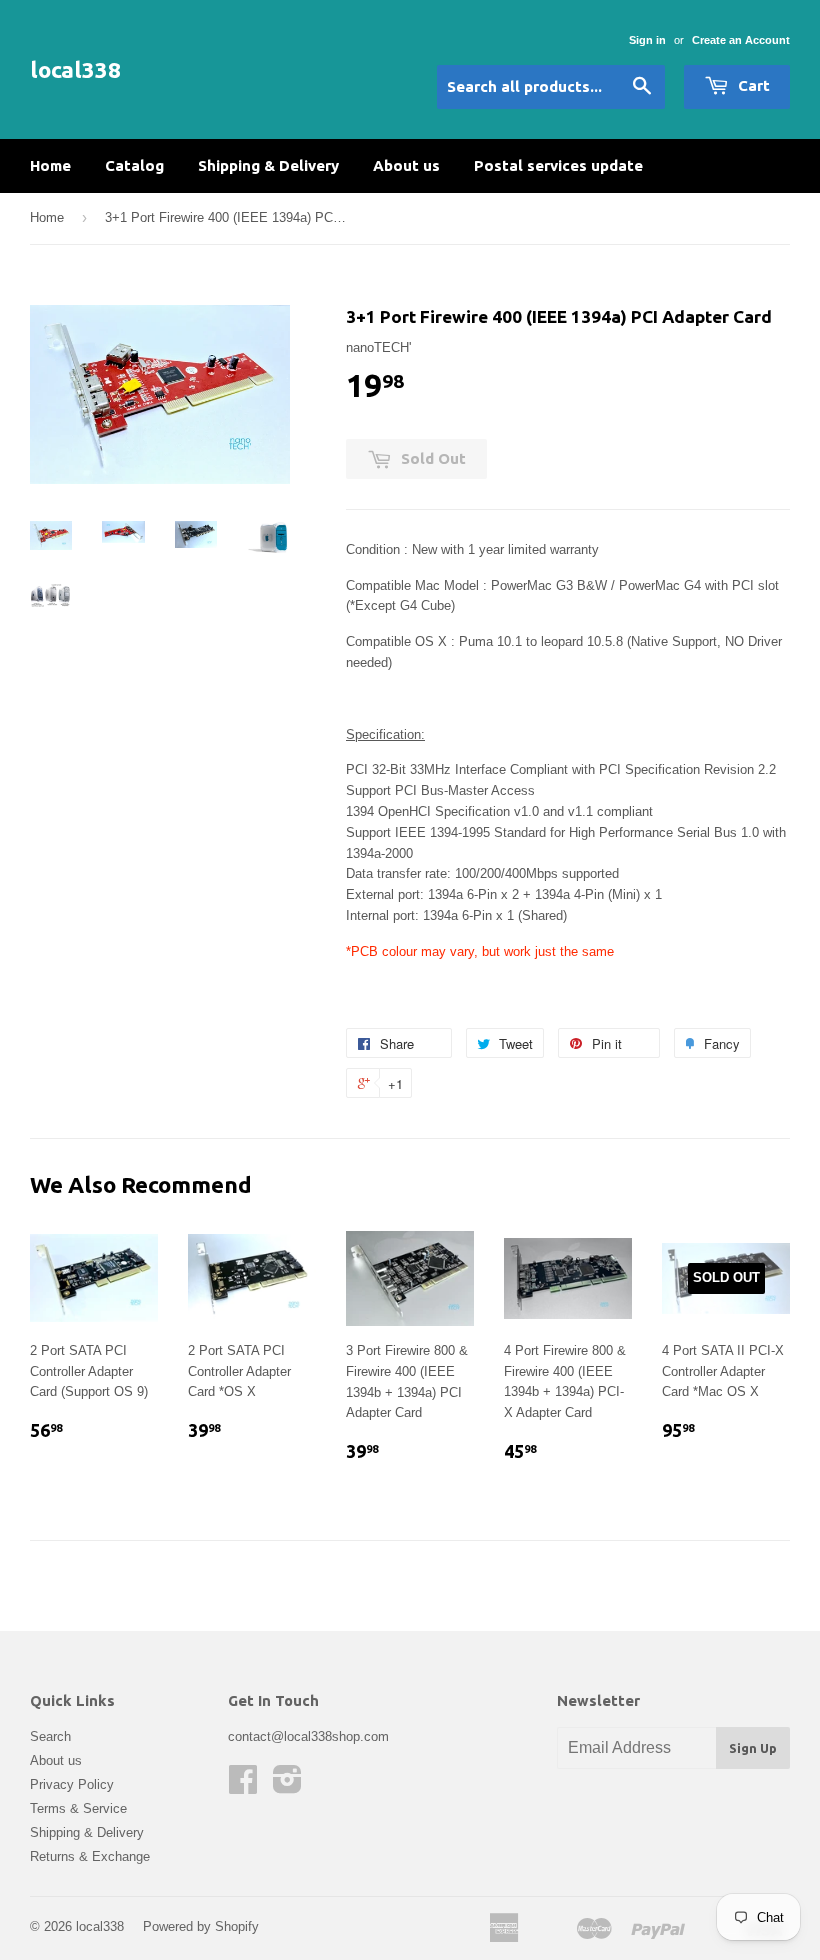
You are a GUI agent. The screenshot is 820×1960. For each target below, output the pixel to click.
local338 (75, 69)
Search (50, 1736)
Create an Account (741, 40)
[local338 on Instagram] (287, 1786)
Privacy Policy (72, 1784)
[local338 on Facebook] (243, 1786)
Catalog (134, 165)
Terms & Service (78, 1808)
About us (406, 165)
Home (50, 165)
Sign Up (753, 1748)
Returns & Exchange (90, 1856)
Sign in (647, 40)
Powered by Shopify (201, 1926)
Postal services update (558, 165)
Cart (752, 85)
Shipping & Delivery (268, 165)
